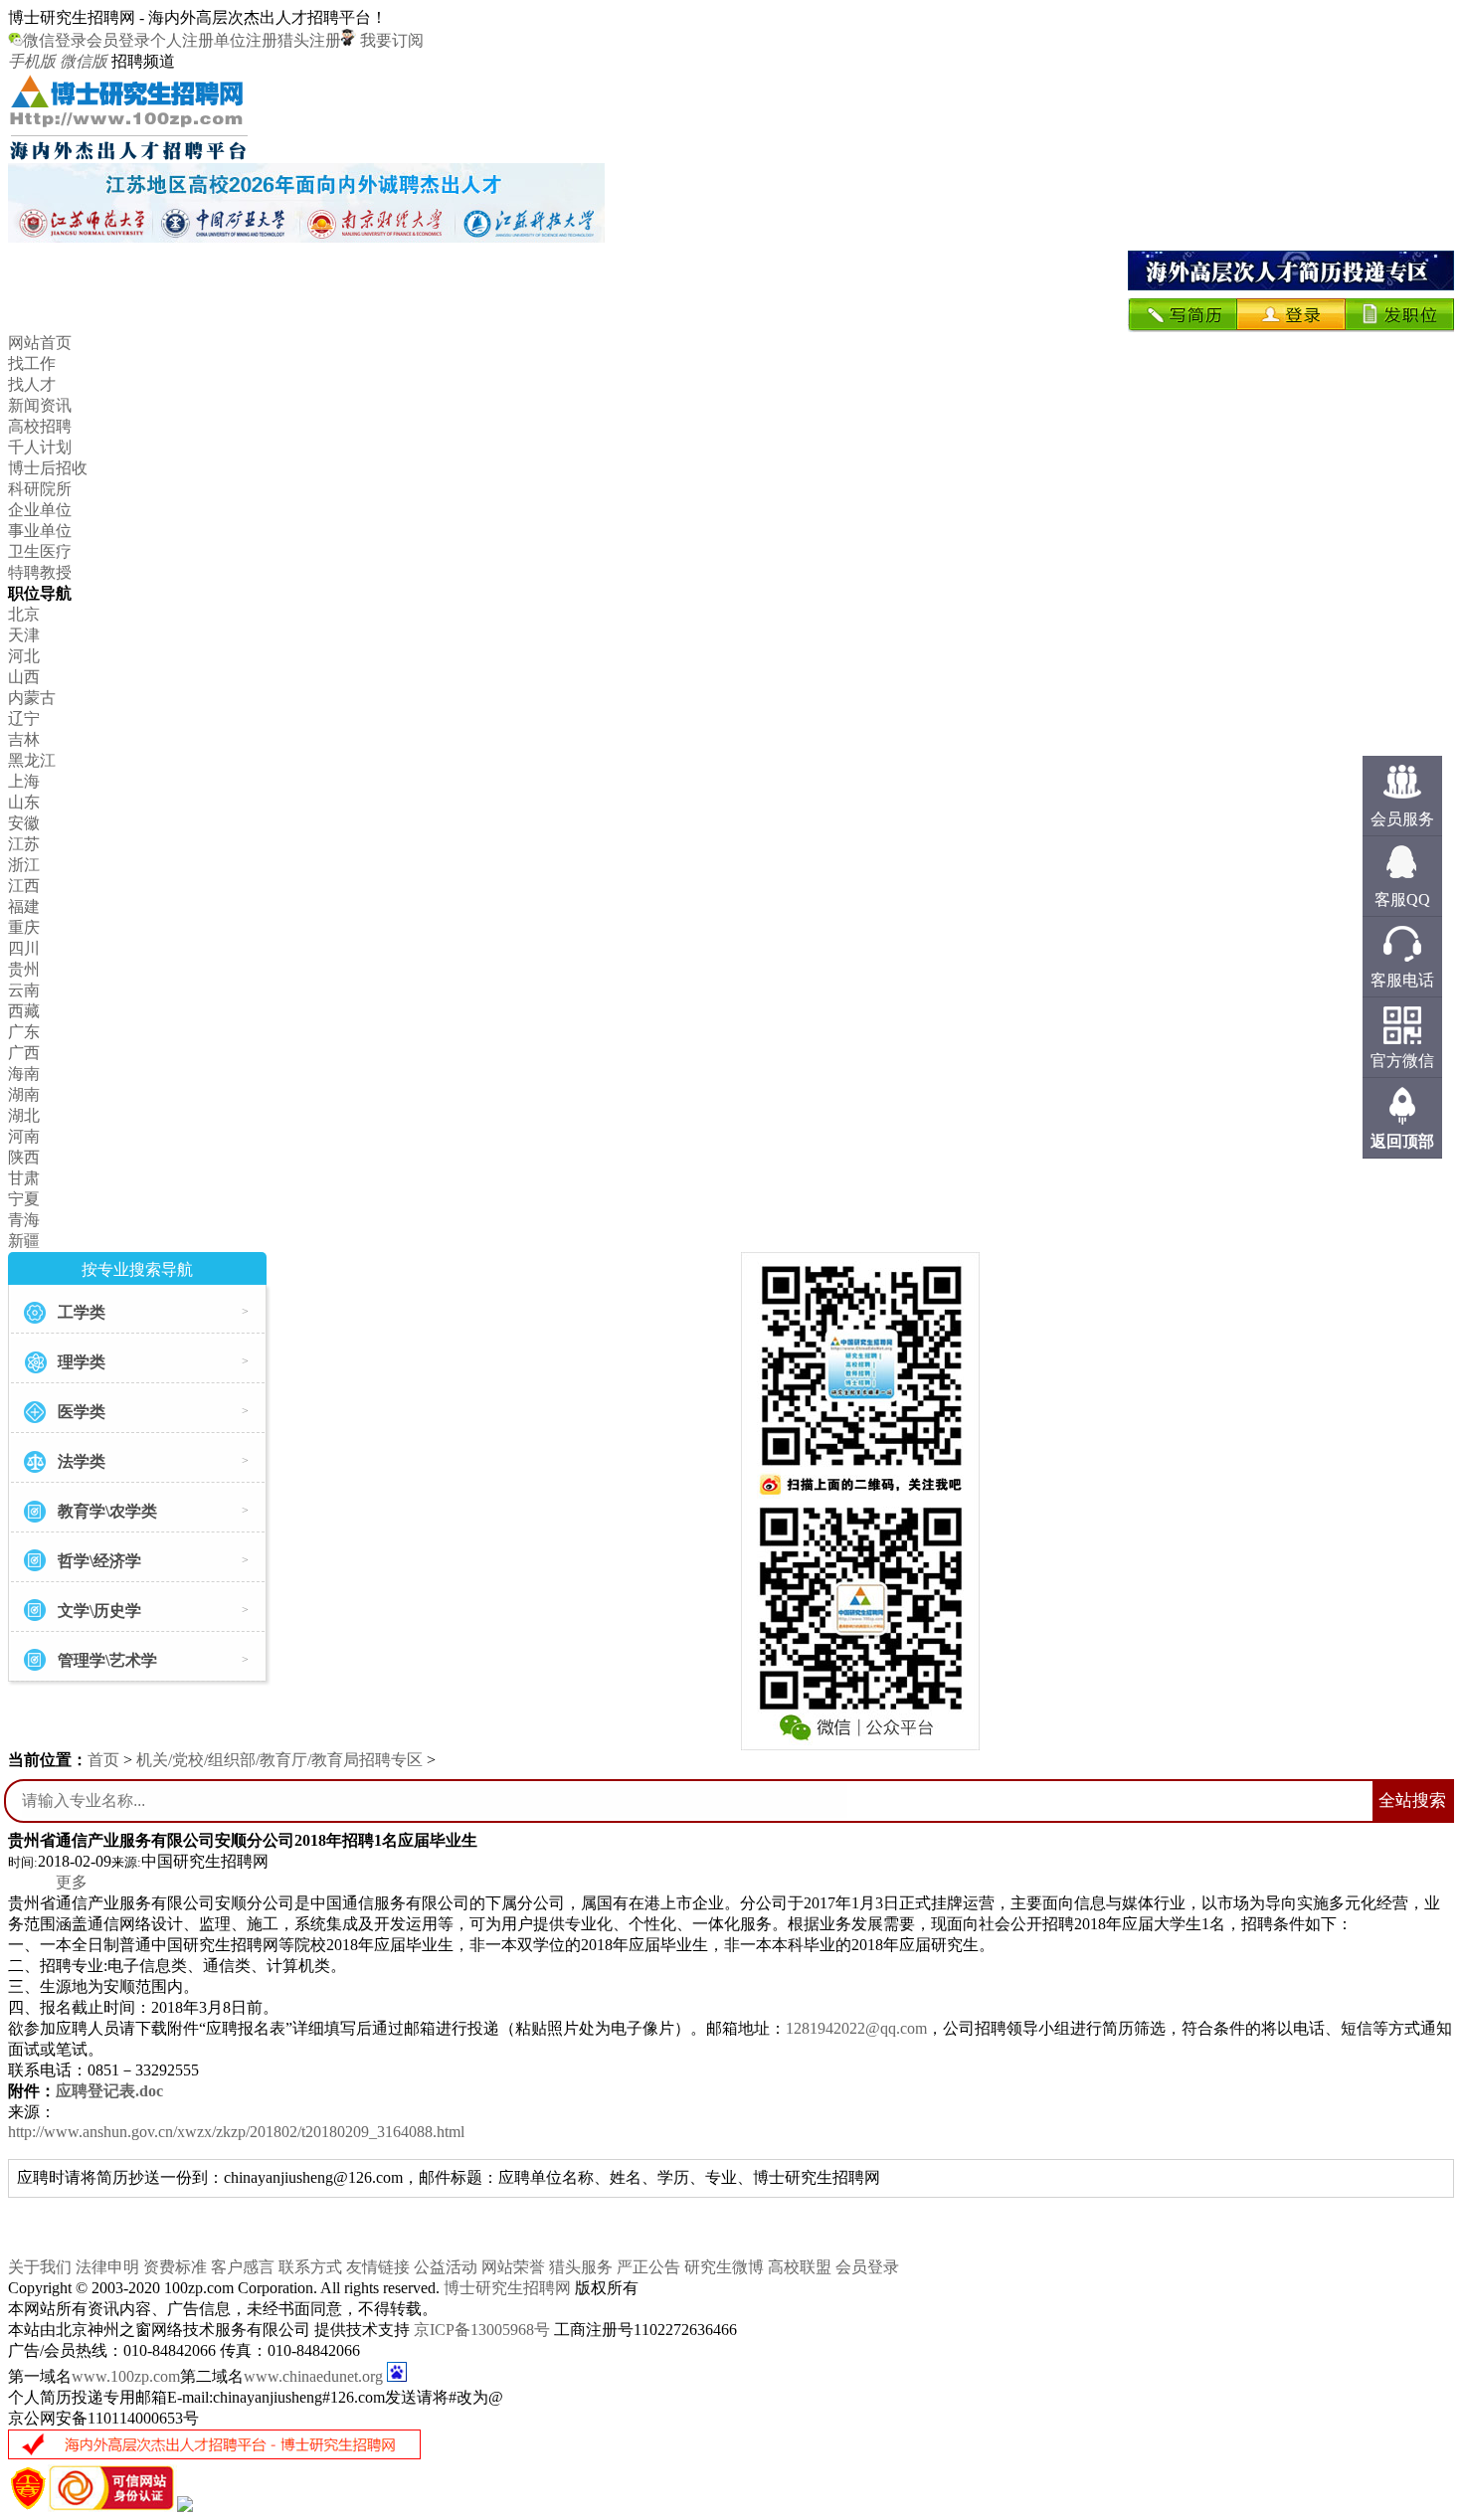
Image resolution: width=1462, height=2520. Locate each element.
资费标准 (175, 2267)
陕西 (24, 1157)
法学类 (82, 1461)
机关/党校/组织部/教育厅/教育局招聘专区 (279, 1760)
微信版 (84, 61)
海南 (24, 1074)
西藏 (24, 1011)
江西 (24, 886)
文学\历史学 (99, 1611)
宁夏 (24, 1199)
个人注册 (182, 40)
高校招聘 (40, 426)
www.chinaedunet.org (313, 2376)
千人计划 (40, 447)
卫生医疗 (40, 551)
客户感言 (243, 2267)
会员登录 (118, 40)
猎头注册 (309, 40)
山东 (24, 802)
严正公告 (648, 2267)
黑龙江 (32, 760)
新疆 (24, 1241)
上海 (24, 781)
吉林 (24, 739)
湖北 (24, 1115)
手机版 (32, 61)
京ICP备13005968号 (482, 2330)
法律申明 (107, 2267)
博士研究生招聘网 (507, 2288)
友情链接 (378, 2267)
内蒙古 (32, 698)
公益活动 (446, 2267)
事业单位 (40, 531)
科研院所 (40, 489)
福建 (24, 906)
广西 (24, 1053)
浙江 (24, 865)
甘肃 (24, 1178)
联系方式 (310, 2267)
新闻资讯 (40, 405)
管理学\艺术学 (107, 1660)
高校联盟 (800, 2267)
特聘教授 (40, 572)
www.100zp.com (126, 2376)
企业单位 (40, 510)
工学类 (82, 1312)
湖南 (24, 1094)
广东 (24, 1032)
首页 (103, 1760)
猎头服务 (581, 2267)
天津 (24, 635)
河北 (24, 656)
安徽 (24, 823)
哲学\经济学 (99, 1561)
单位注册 (246, 40)
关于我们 (40, 2267)
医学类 (82, 1412)
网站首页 (40, 343)
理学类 (82, 1362)
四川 (24, 948)
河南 (24, 1136)
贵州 (24, 969)
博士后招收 (48, 468)
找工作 (32, 363)
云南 (24, 990)
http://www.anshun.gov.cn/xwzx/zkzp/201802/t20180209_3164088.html (236, 2132)
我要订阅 (390, 40)
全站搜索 (1412, 1800)
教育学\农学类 (107, 1511)
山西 (24, 677)
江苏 (24, 844)
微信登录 (55, 40)
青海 (24, 1220)
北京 (24, 614)
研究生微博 (724, 2267)
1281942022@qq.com (856, 2028)
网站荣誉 (513, 2267)
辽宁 (24, 719)
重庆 (24, 927)
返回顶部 (1402, 1141)
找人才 (32, 384)
